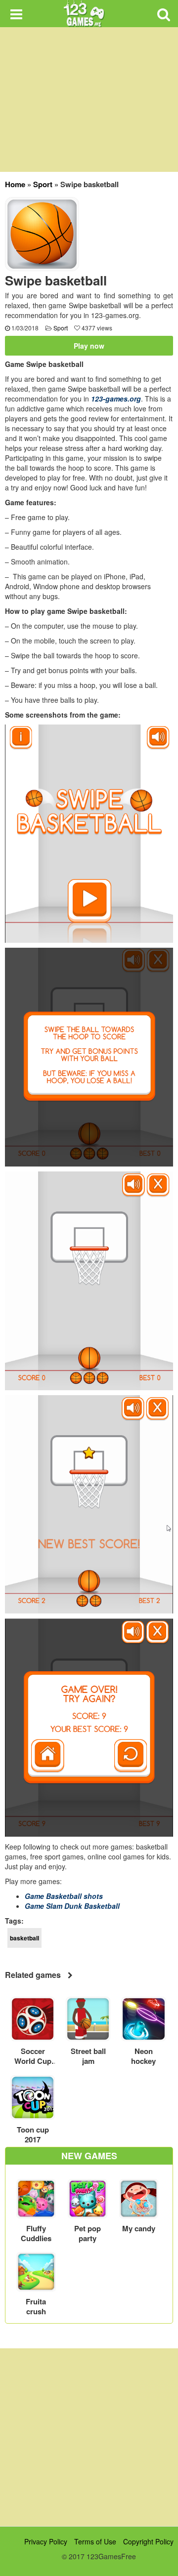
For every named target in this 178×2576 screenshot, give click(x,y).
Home (15, 184)
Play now (89, 346)
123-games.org (116, 399)
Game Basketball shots (64, 1896)
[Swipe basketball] (42, 233)
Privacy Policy (46, 2541)
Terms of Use (95, 2541)
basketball (24, 1938)
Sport (43, 184)
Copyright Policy (148, 2541)
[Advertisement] (89, 2437)
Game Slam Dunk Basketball (72, 1906)
